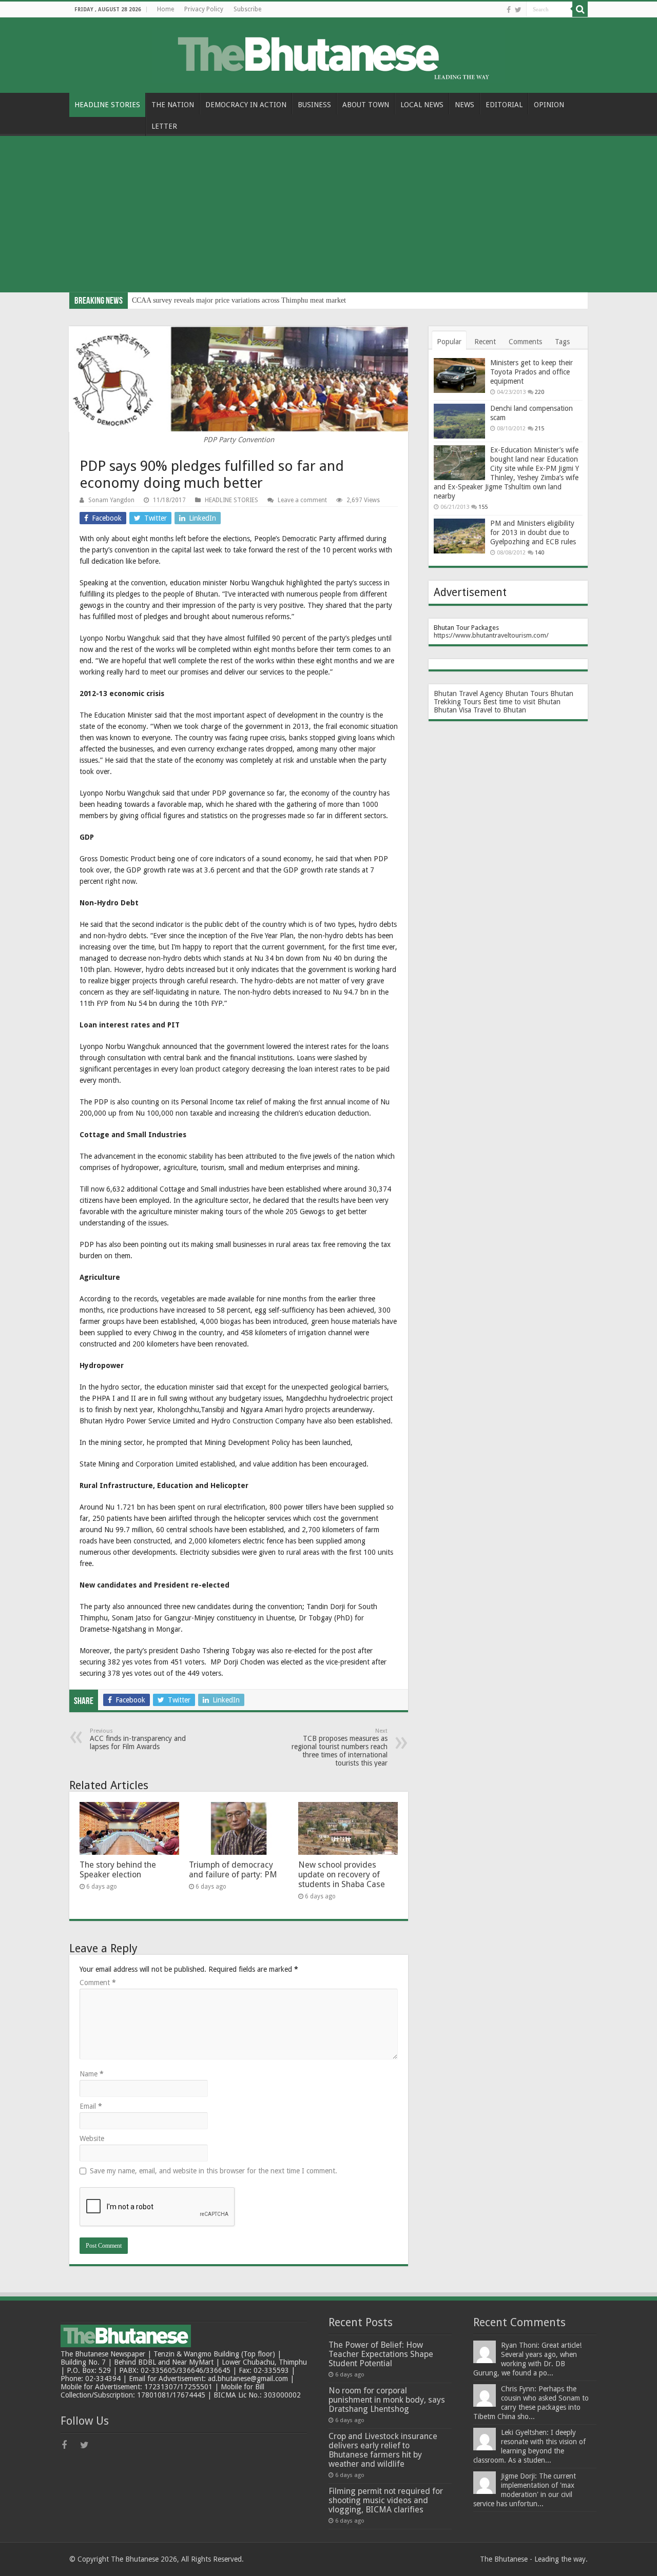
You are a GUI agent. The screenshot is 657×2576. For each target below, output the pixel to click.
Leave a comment (302, 500)
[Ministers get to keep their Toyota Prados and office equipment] (459, 375)
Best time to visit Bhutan (522, 702)
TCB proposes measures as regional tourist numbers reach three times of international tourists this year (340, 1747)
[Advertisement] (328, 215)
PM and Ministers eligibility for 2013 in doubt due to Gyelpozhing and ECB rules (533, 532)
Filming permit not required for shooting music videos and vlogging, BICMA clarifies (386, 2500)
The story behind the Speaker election (118, 1870)
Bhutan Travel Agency (468, 693)
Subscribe (247, 9)
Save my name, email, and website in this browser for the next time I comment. (214, 2171)
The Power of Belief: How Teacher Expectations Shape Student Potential (381, 2354)
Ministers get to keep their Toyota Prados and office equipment (532, 372)
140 (539, 553)
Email (91, 2106)
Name (92, 2074)
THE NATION (173, 105)
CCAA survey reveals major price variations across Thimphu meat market (239, 300)
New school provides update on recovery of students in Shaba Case (342, 1875)
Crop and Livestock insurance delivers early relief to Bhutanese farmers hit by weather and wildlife (383, 2450)
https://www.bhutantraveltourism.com (490, 635)
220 (539, 392)
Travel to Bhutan (500, 710)
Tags (562, 342)
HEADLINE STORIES (107, 105)
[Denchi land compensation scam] (459, 421)
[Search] (580, 9)
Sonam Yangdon (111, 500)
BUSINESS (314, 105)
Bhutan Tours (527, 693)
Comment (98, 1983)
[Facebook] (509, 10)
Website (92, 2138)
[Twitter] (518, 10)
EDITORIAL (504, 105)
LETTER (164, 126)
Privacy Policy (204, 9)
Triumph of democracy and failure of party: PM (233, 1870)
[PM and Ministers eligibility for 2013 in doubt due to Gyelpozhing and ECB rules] (459, 536)
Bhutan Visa (452, 710)
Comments (525, 342)
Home (166, 9)
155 (483, 507)
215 (539, 429)
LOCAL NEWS (422, 105)
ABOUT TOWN (366, 105)
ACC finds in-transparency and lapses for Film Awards (138, 1739)
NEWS (465, 105)
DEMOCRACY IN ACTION (246, 105)
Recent (485, 342)
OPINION (549, 105)
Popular (449, 342)
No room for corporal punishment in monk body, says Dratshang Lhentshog (387, 2400)
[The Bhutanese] (328, 53)
